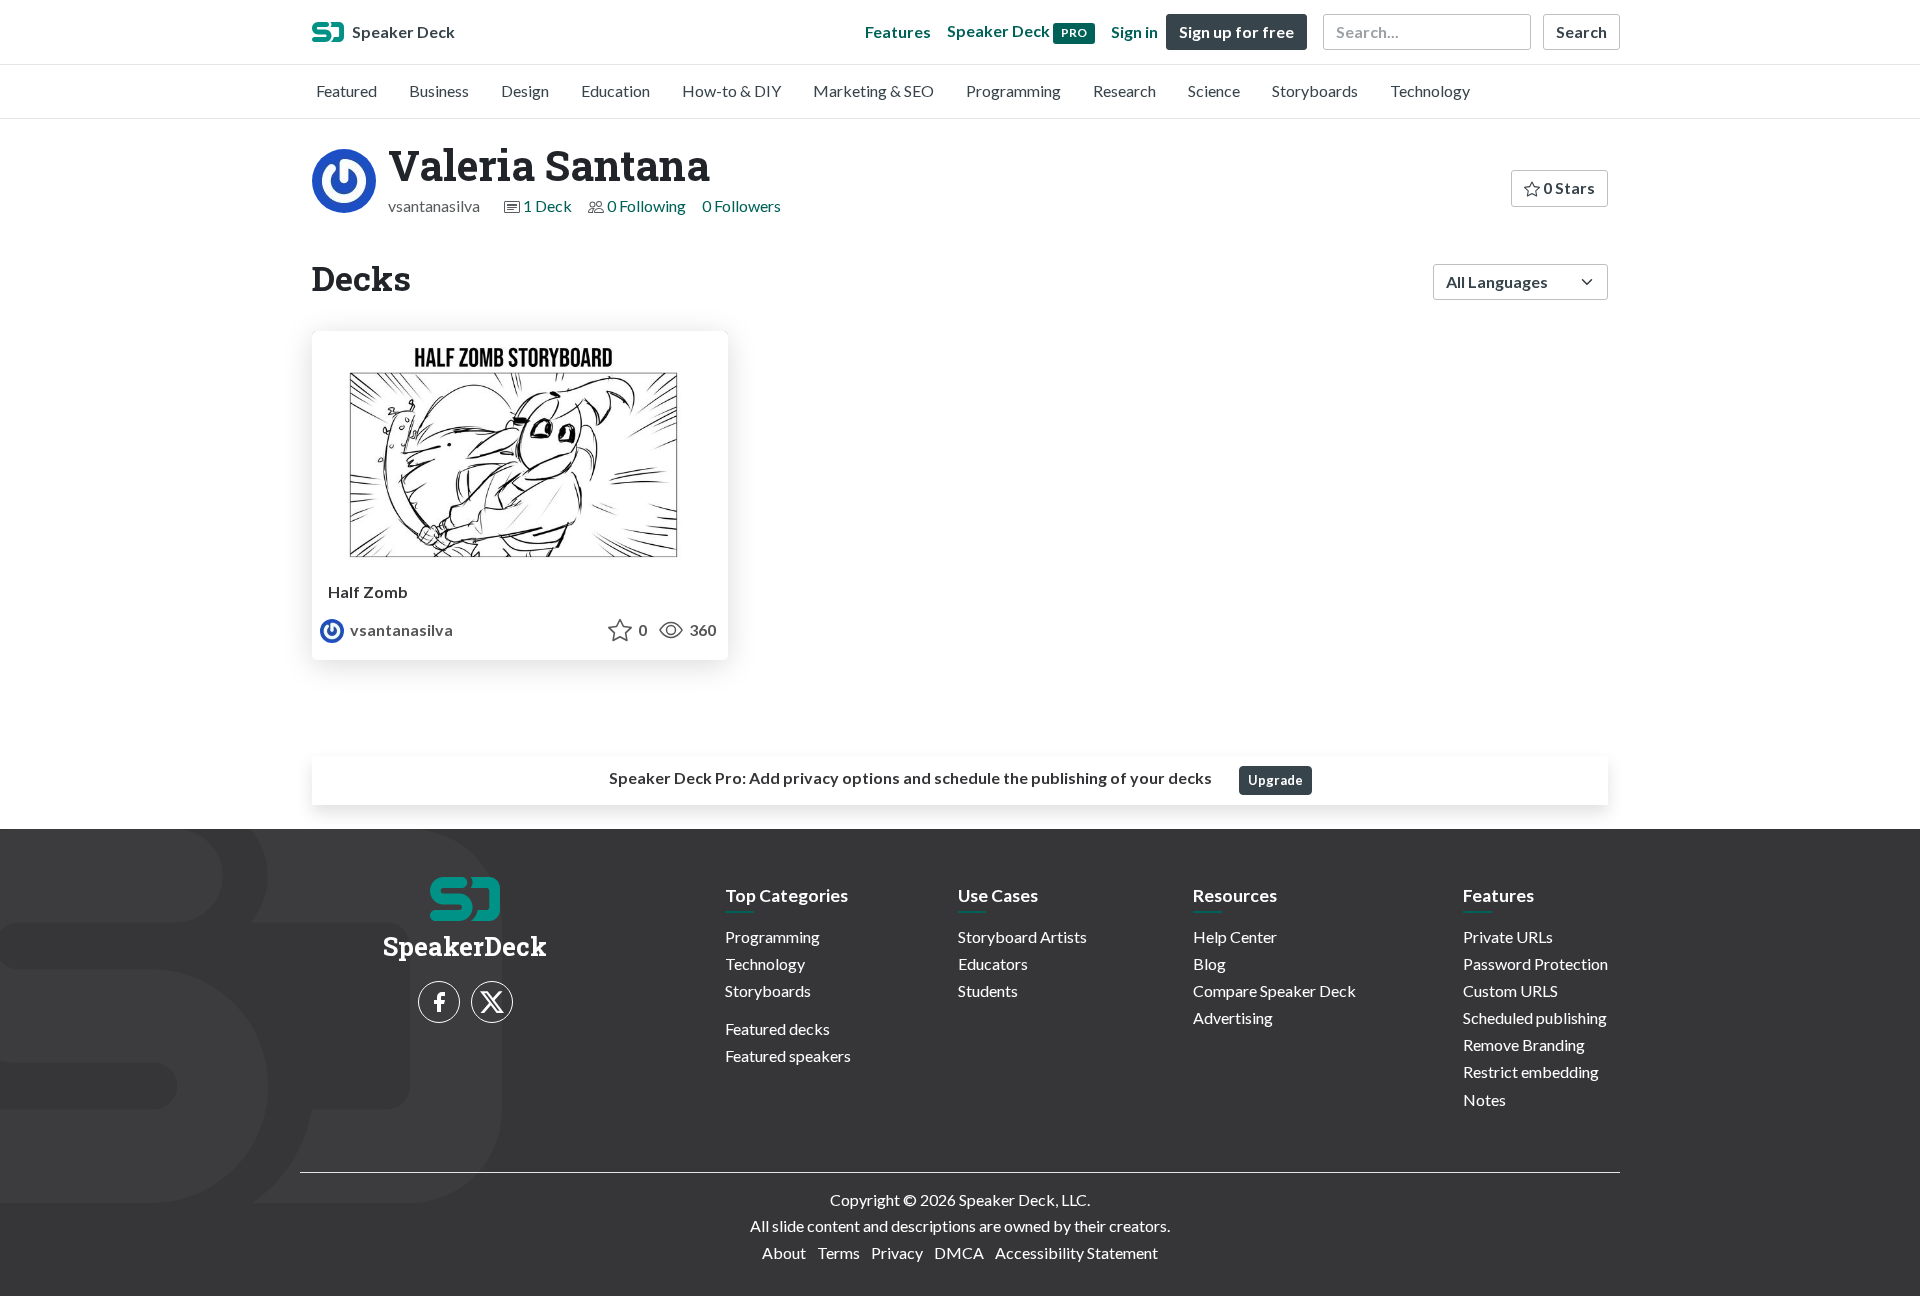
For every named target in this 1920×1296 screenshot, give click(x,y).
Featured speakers (788, 1055)
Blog (1209, 963)
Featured (346, 90)
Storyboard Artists (1022, 936)
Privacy (897, 1252)
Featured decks (777, 1028)
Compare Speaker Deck (1274, 990)
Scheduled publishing (1535, 1017)
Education (615, 90)
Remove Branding (1524, 1044)
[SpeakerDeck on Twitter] (492, 1002)
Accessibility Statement (1076, 1252)
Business (439, 90)
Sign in (1134, 31)
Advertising (1233, 1017)
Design (525, 90)
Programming (1013, 90)
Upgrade (1275, 780)
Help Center (1235, 936)
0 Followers (741, 205)
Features (898, 31)
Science (1214, 90)
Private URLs (1508, 936)
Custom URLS (1510, 990)
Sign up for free (1236, 31)
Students (988, 990)
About (784, 1252)
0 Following (646, 205)
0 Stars (1567, 187)
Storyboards (1315, 90)
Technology (1430, 90)
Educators (993, 963)
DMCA (959, 1252)
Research (1124, 90)
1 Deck (547, 205)
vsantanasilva (400, 629)
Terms (838, 1252)
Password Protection (1535, 963)
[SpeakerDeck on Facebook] (439, 1002)
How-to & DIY (731, 90)
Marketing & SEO (873, 90)
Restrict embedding (1531, 1071)
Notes (1484, 1099)
